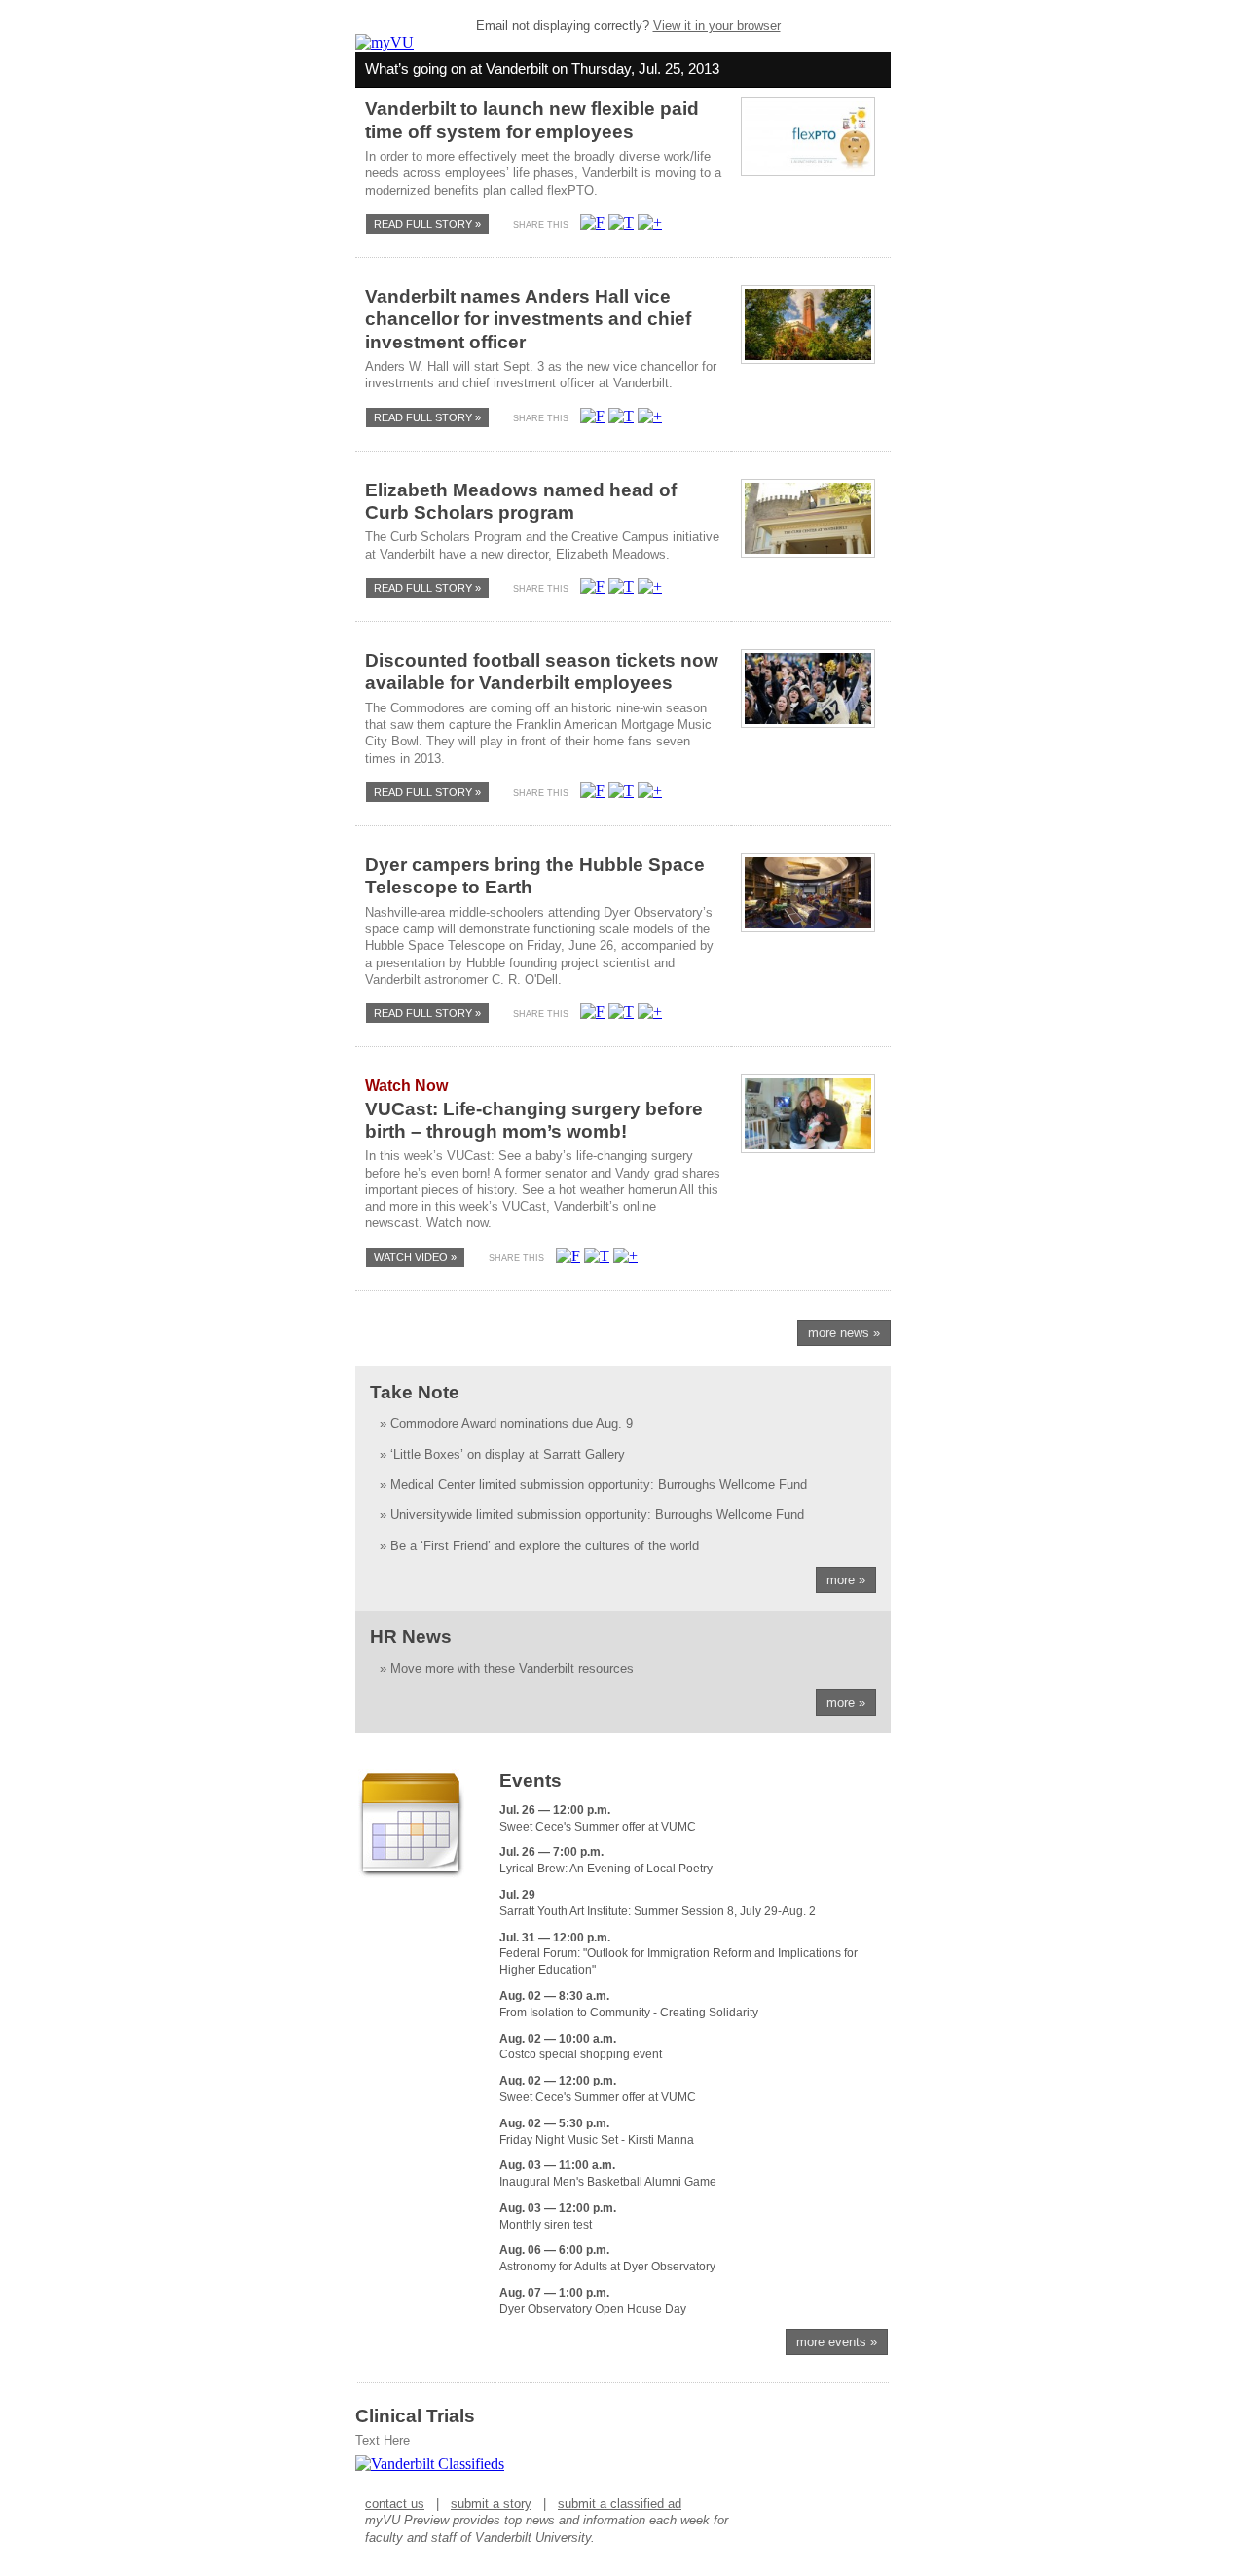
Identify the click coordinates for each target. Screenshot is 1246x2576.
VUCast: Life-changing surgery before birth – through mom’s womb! (534, 1109)
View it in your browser (717, 26)
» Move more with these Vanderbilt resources (507, 1669)
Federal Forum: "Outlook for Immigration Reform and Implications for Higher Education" (678, 1954)
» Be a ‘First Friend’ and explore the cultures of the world (539, 1546)
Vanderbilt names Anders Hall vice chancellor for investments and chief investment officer (528, 319)
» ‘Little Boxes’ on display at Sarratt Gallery (502, 1454)
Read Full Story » (427, 224)
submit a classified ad (620, 2503)
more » (846, 1580)
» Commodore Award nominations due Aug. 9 (506, 1423)
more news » (844, 1333)
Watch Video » (415, 1257)
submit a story (491, 2503)
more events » (837, 2342)
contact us (395, 2503)
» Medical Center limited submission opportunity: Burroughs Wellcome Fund (593, 1485)
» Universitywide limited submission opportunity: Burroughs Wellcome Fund (592, 1515)
